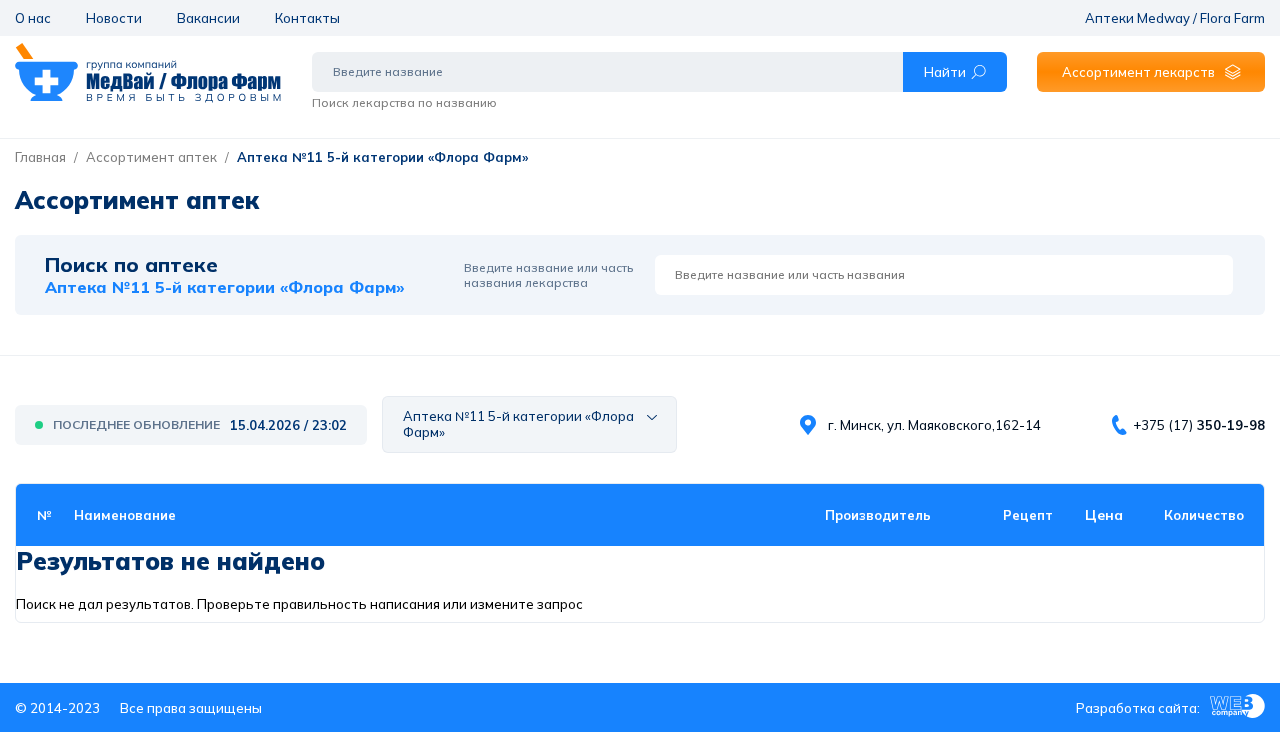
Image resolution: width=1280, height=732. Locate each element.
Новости (114, 18)
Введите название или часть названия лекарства (548, 275)
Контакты (307, 18)
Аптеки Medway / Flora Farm (1175, 18)
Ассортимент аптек (151, 157)
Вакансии (208, 18)
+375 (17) (1199, 425)
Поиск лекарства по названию (404, 102)
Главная (40, 157)
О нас (33, 18)
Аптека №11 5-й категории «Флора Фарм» (382, 157)
